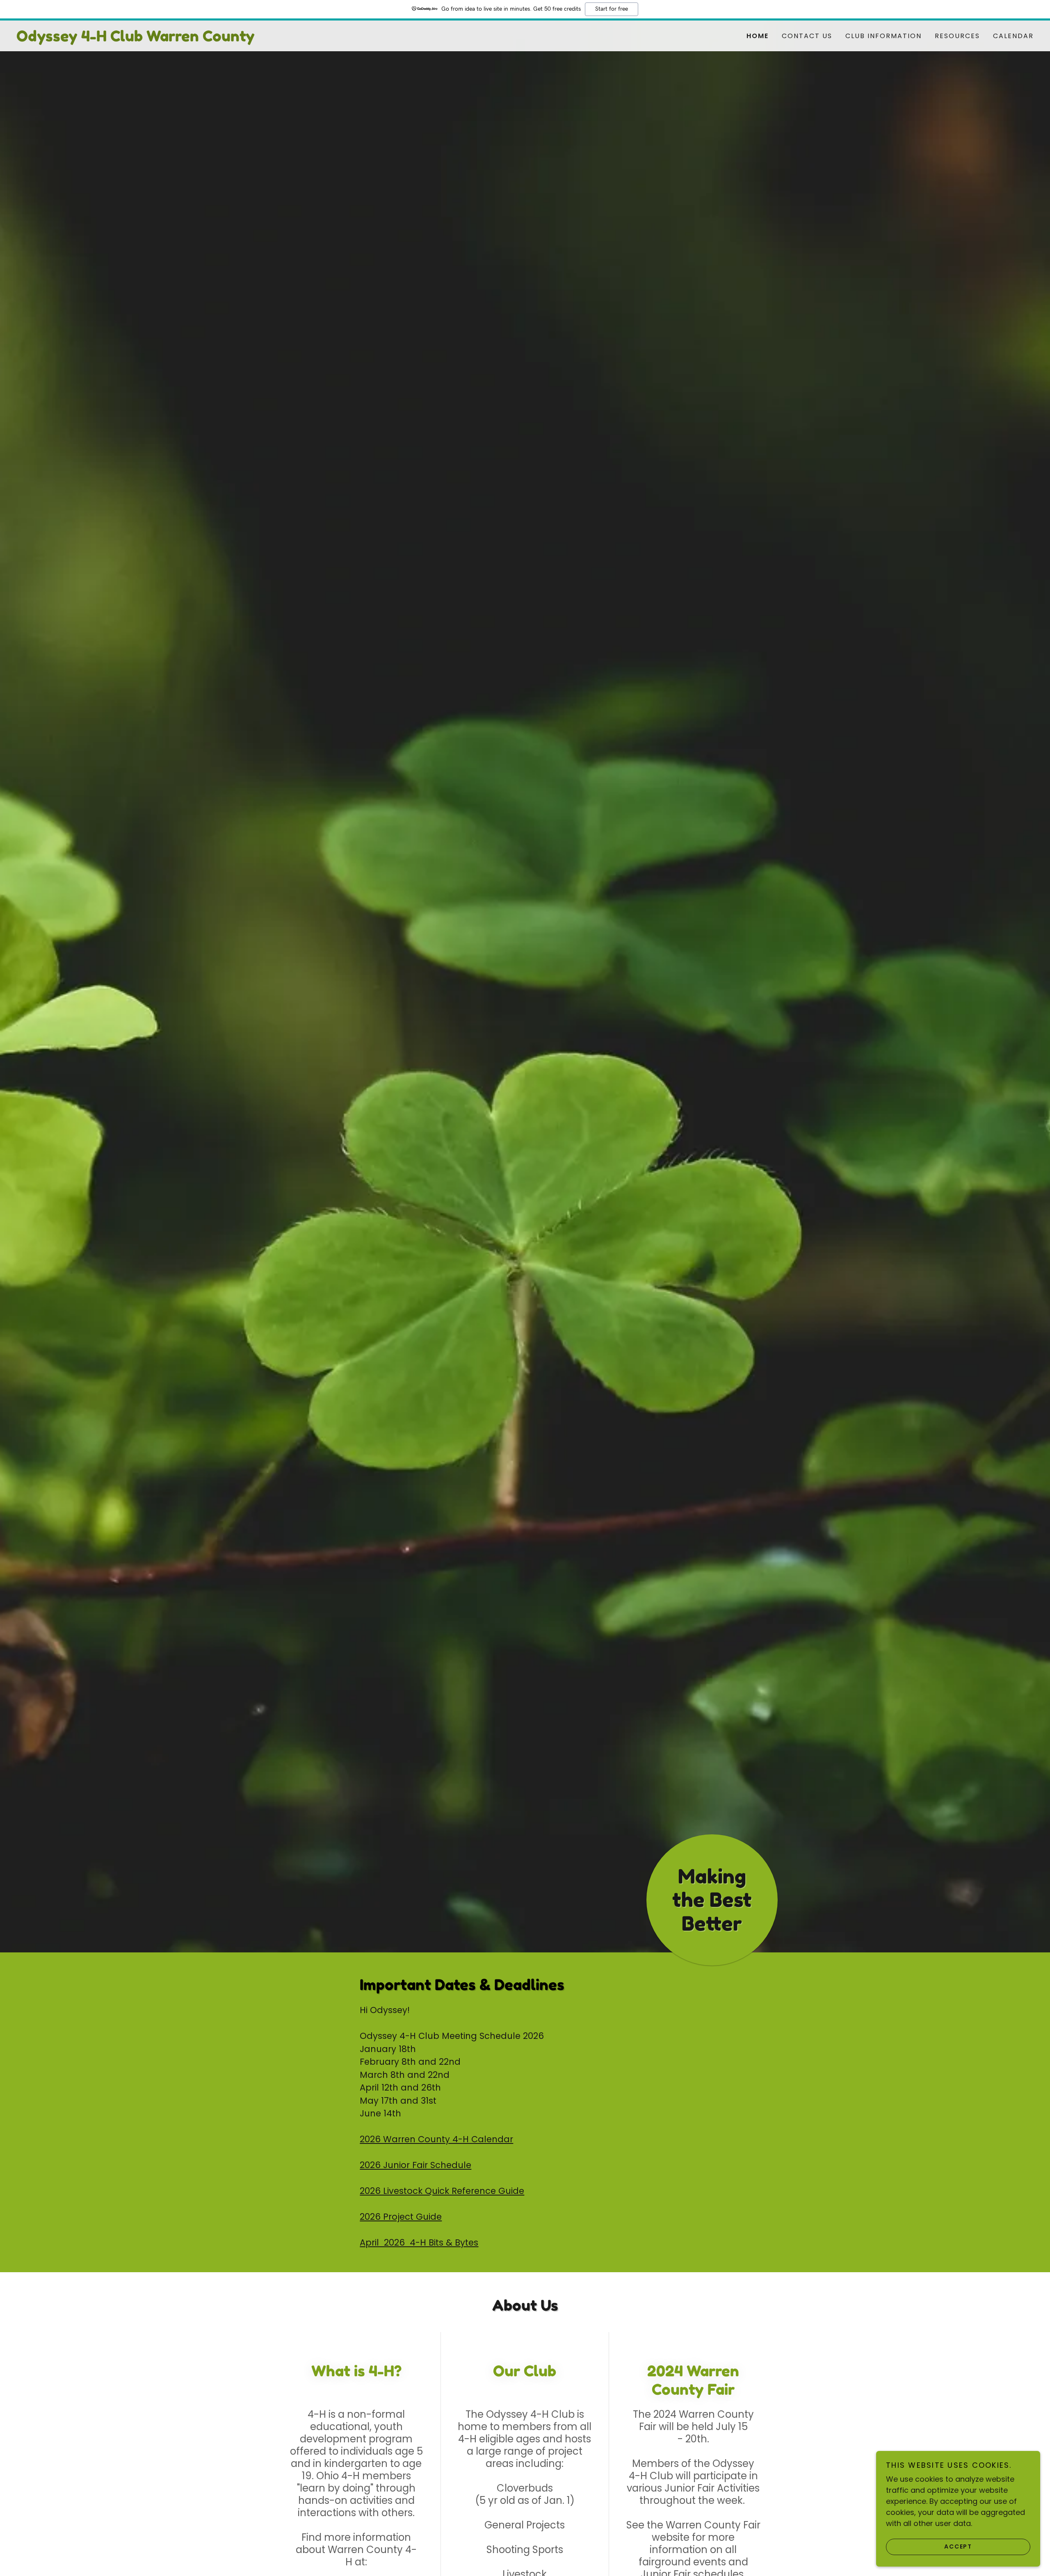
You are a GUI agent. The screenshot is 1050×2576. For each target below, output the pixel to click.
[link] (271, 39)
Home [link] (758, 36)
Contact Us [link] (807, 36)
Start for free (612, 9)
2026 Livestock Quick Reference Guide (442, 2191)
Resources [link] (957, 36)
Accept (958, 2546)
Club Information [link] (883, 36)
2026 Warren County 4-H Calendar (436, 2139)
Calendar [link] (1013, 36)
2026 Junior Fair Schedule (415, 2165)
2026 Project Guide (401, 2217)
